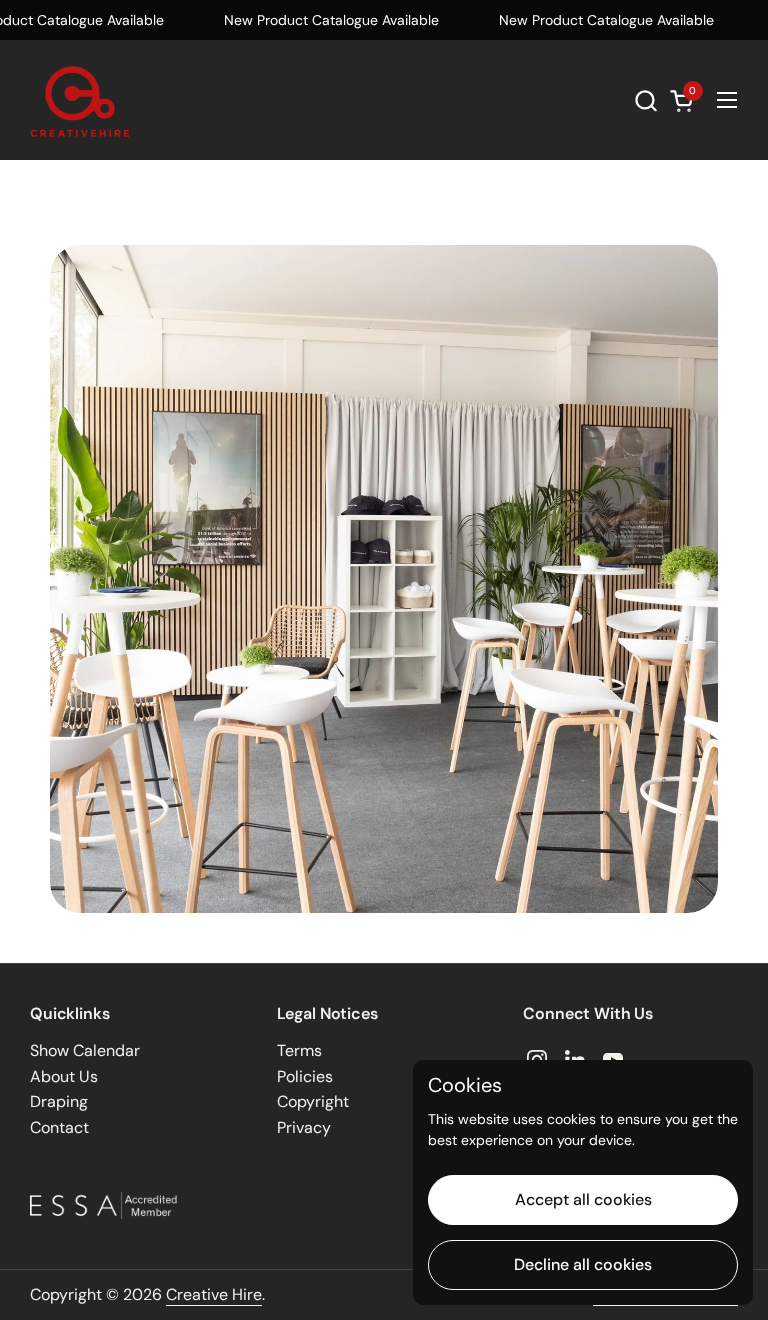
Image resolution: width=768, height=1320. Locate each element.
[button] (645, 100)
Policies (305, 1076)
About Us (64, 1076)
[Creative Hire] (80, 100)
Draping (59, 1101)
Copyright (313, 1101)
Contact (59, 1127)
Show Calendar (85, 1050)
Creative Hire (214, 1294)
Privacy (304, 1127)
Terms (299, 1050)
